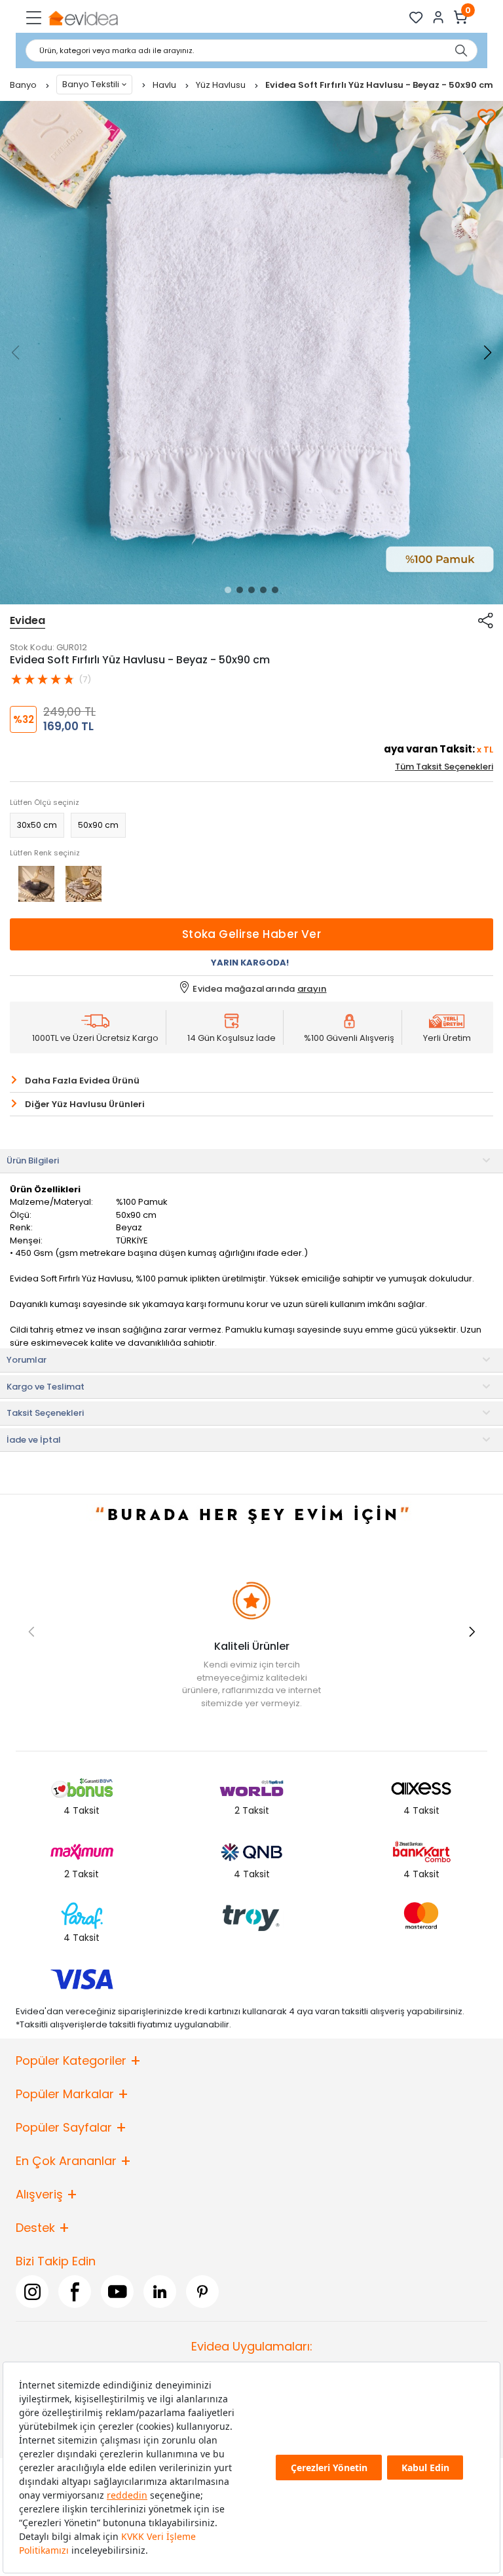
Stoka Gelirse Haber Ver (252, 934)
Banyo (24, 85)
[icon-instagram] (32, 2292)
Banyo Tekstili (91, 84)
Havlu (165, 85)
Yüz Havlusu (222, 85)
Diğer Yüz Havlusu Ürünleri (85, 1104)
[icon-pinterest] (202, 2292)
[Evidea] (83, 17)
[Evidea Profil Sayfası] (438, 17)
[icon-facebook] (75, 2292)
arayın (312, 989)
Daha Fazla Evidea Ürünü (82, 1081)
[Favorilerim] (416, 17)
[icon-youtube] (117, 2292)
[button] (228, 590)
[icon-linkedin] (160, 2292)
